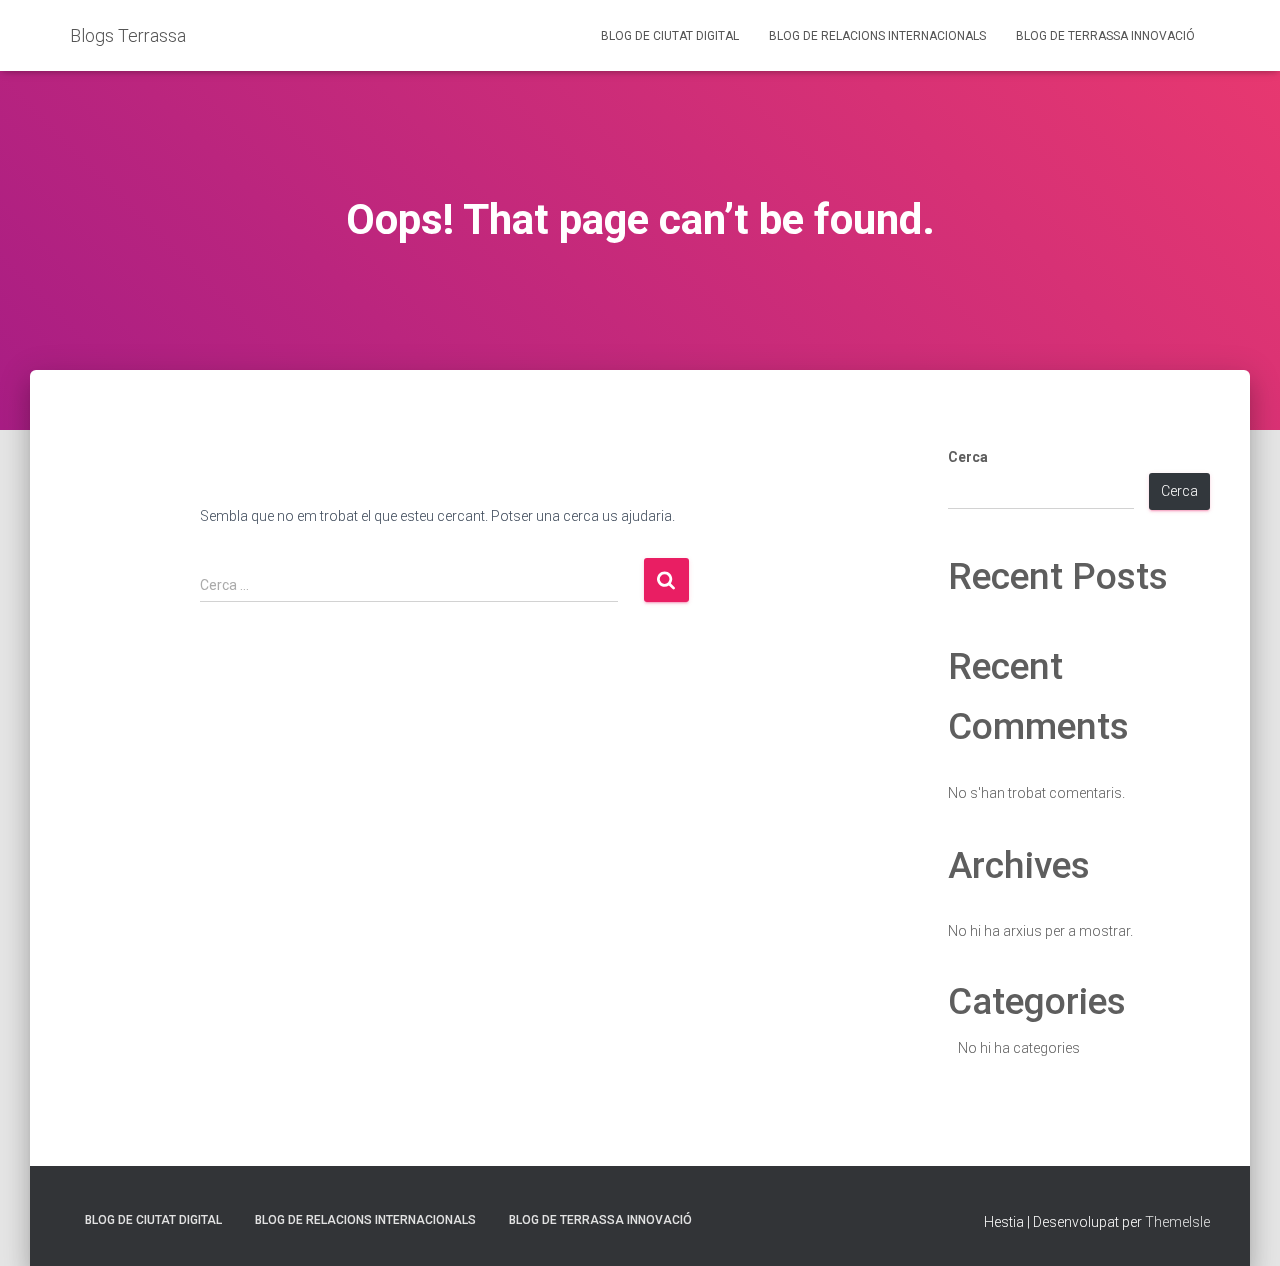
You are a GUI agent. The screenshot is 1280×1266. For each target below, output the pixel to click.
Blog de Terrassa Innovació (1105, 36)
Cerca (968, 457)
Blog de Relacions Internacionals (877, 36)
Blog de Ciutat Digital (670, 36)
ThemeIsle (1177, 1222)
